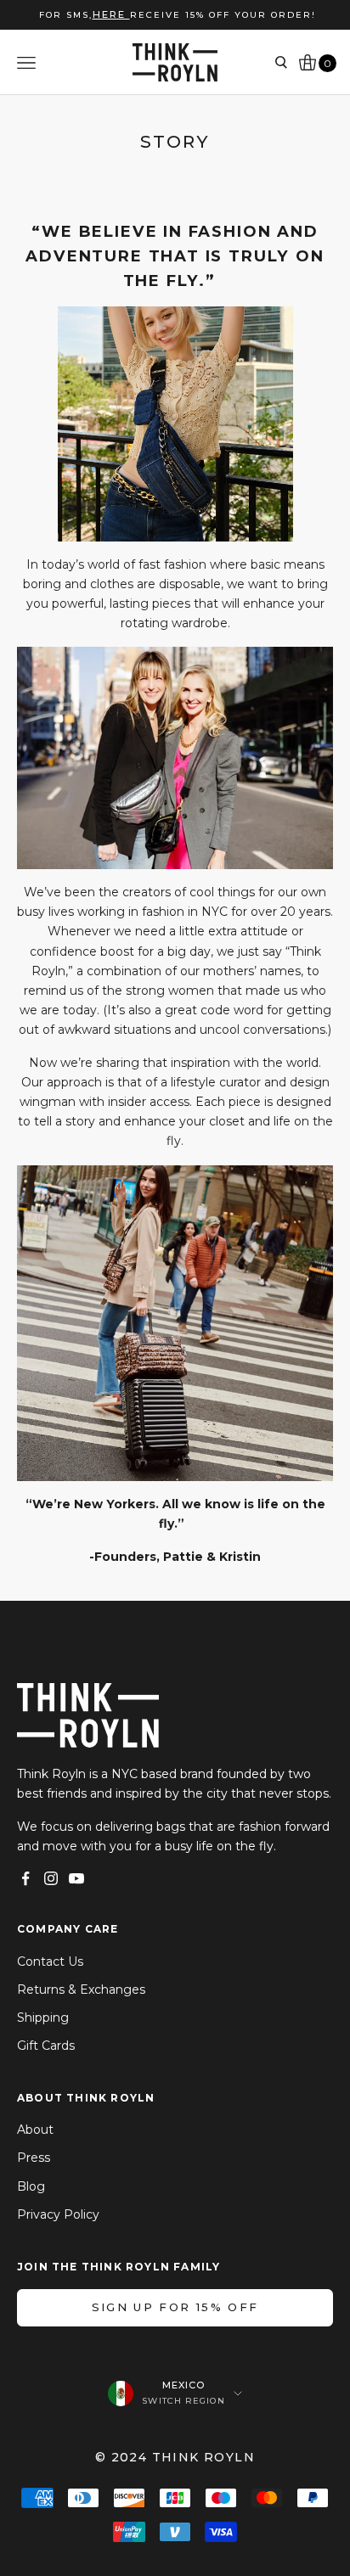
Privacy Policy (58, 2214)
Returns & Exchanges (81, 1990)
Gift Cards (46, 2046)
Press (34, 2158)
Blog (31, 2186)
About (35, 2130)
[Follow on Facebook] (25, 1878)
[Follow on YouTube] (76, 1878)
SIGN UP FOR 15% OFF (175, 2307)
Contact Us (50, 1961)
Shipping (43, 2018)
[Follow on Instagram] (51, 1878)
